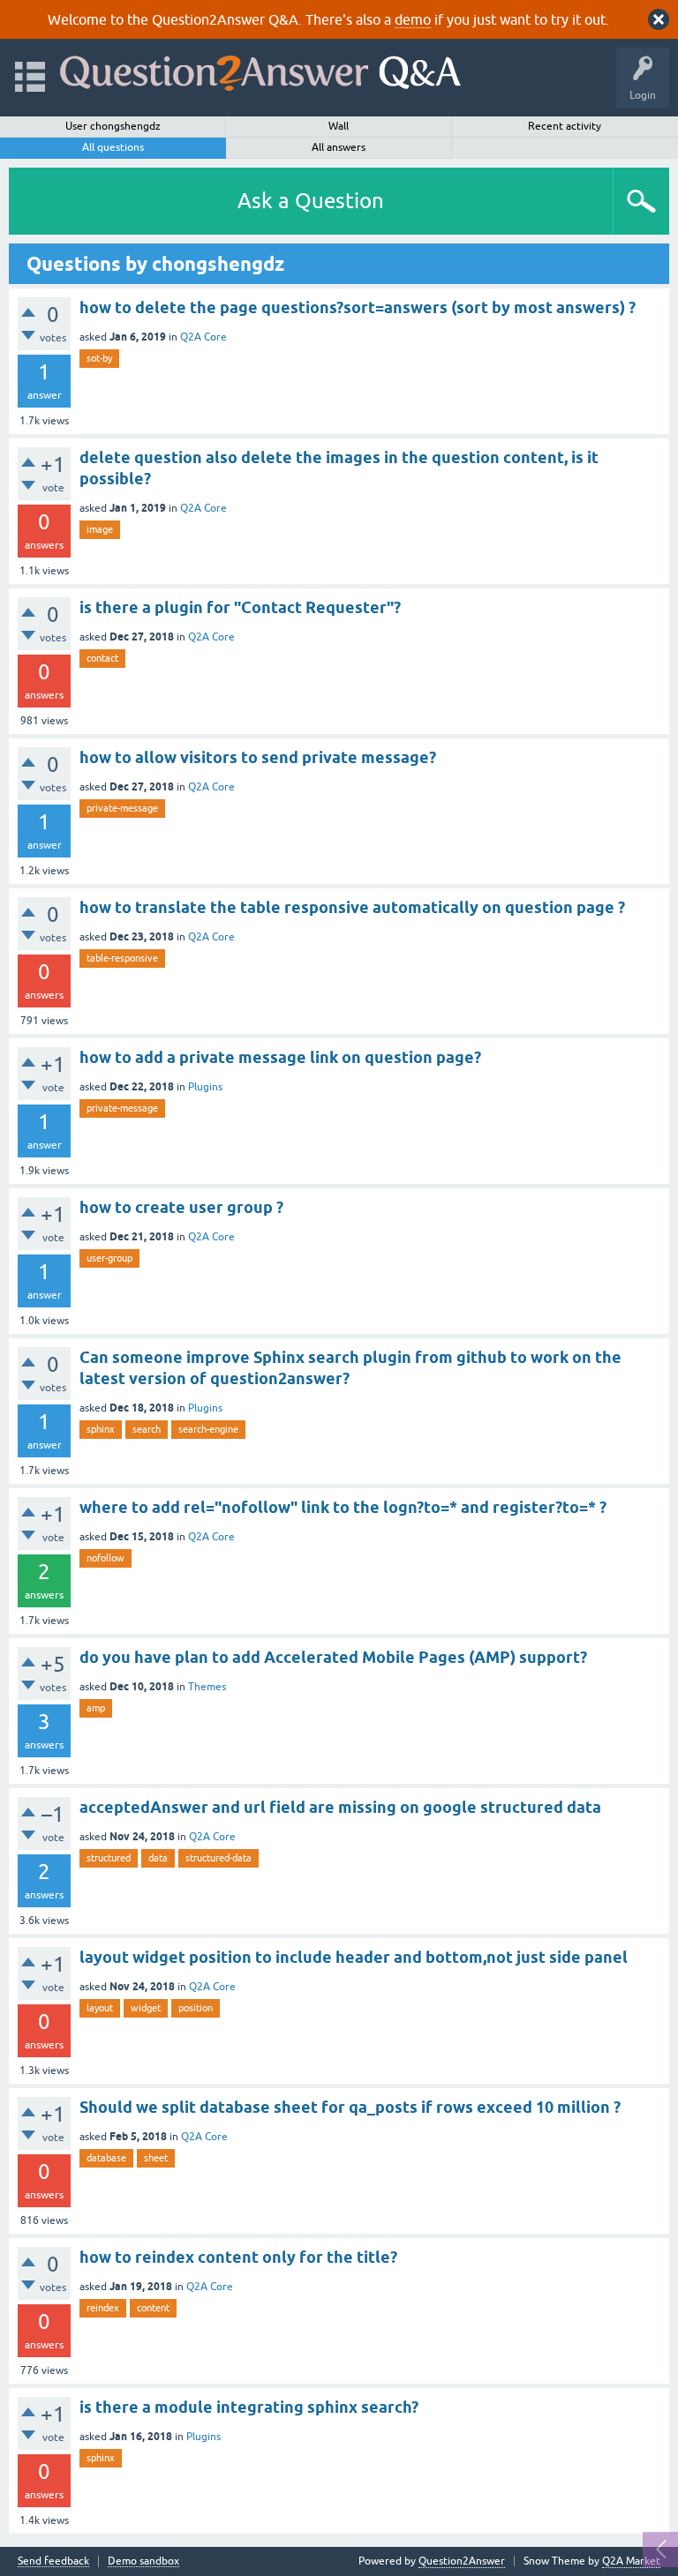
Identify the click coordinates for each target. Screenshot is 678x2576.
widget (146, 2008)
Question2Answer (462, 2561)
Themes (207, 1687)
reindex (103, 2308)
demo (413, 19)
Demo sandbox (143, 2561)
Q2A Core (203, 337)
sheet (156, 2158)
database (106, 2158)
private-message (122, 808)
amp (96, 1708)
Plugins (205, 1087)
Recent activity (565, 126)
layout (100, 2008)
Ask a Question (311, 201)
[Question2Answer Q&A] (260, 69)
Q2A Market (631, 2561)
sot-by (99, 358)
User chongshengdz (113, 126)
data (158, 1858)
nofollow (105, 1558)
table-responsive (122, 958)
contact (102, 658)
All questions (113, 147)
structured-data (218, 1858)
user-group (109, 1258)
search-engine (208, 1429)
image (100, 529)
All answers (339, 147)
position (196, 2008)
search (147, 1429)
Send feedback (53, 2561)
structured (109, 1858)
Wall (339, 126)
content (153, 2308)
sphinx (101, 1429)
